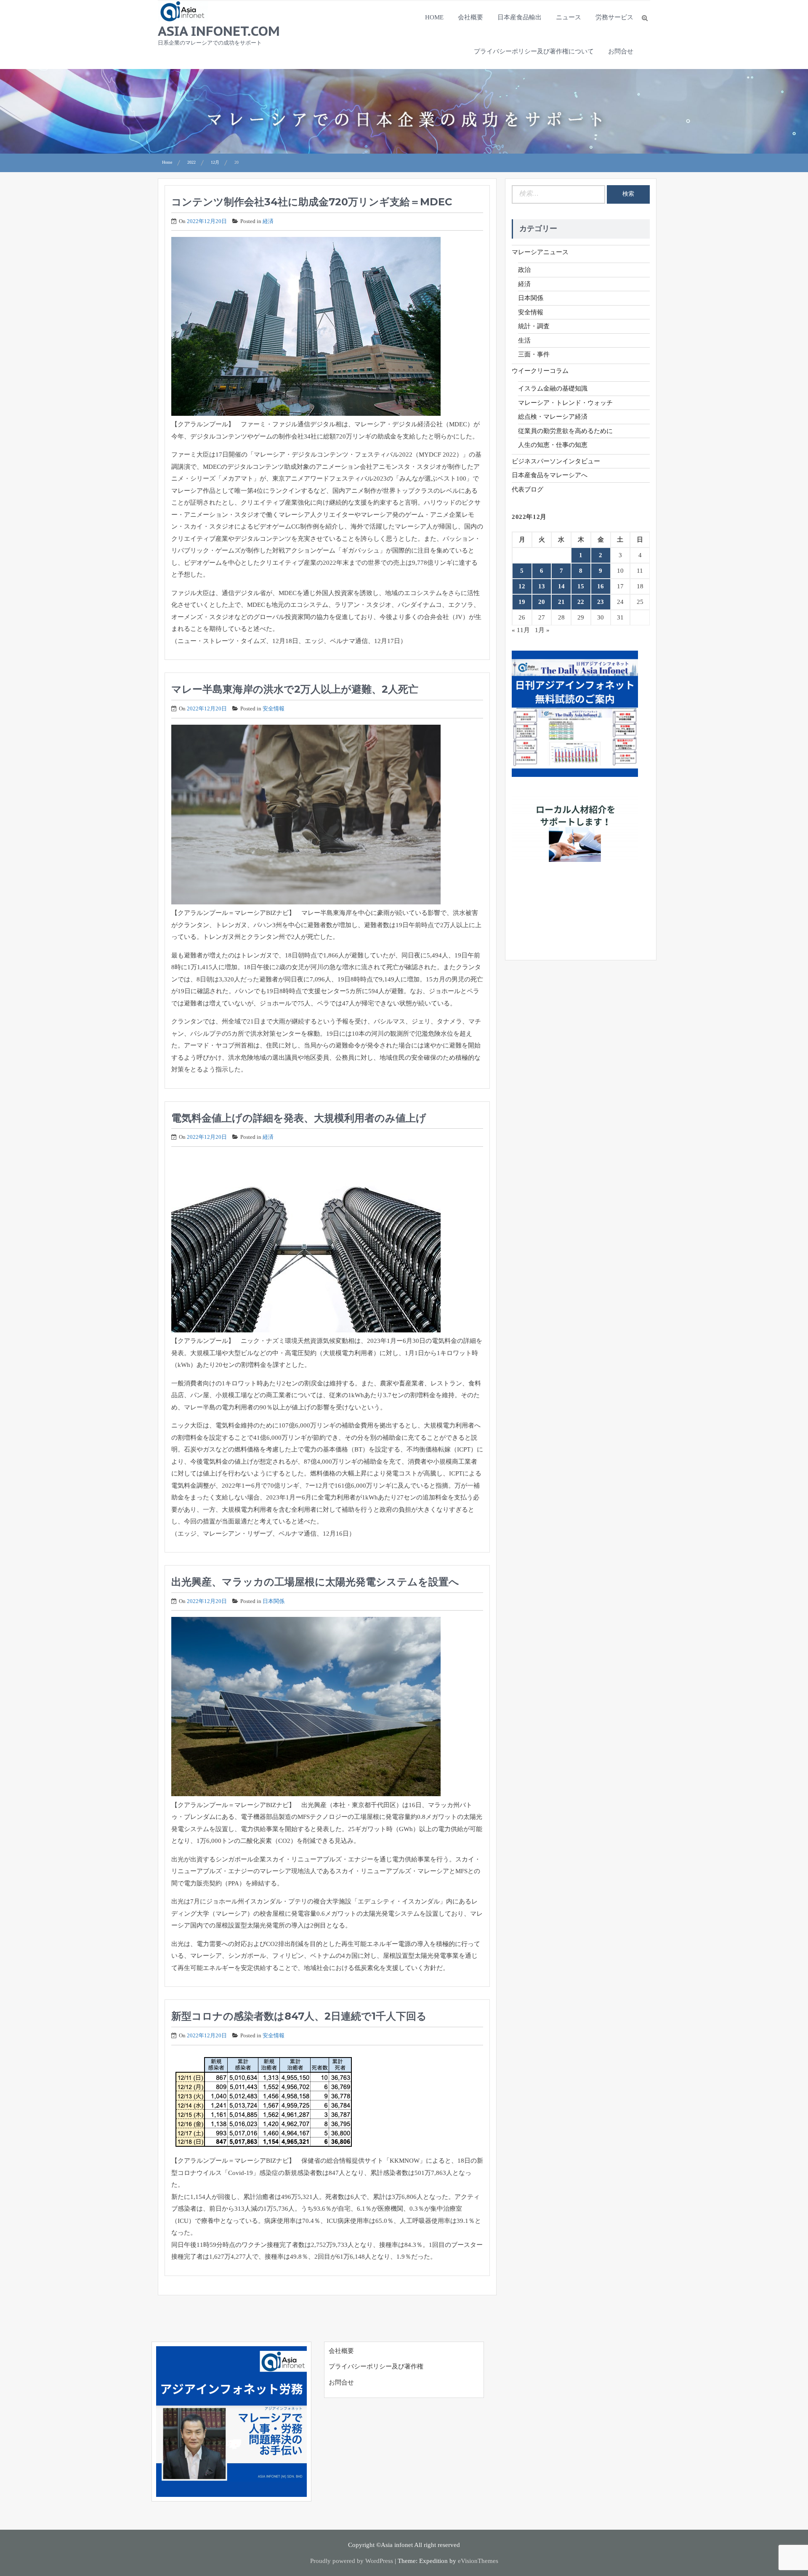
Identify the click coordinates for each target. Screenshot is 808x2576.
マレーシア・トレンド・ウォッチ (565, 403)
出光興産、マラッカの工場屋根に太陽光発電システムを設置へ (315, 1582)
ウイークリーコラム (540, 371)
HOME (434, 17)
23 (601, 602)
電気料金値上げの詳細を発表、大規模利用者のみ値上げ (299, 1118)
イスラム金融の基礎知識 (553, 388)
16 (601, 586)
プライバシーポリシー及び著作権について (534, 51)
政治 (524, 270)
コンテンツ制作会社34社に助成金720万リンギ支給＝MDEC (312, 202)
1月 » (542, 630)
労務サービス (614, 17)
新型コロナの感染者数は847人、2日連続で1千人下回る (299, 2016)
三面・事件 (534, 354)
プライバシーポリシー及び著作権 (376, 2366)
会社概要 (470, 17)
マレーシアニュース (540, 252)
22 (581, 602)
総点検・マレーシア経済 (553, 417)
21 (561, 602)
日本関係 (274, 1601)
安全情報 (274, 708)
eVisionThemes (478, 2561)
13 (542, 586)
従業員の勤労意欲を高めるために (565, 431)
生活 (524, 340)
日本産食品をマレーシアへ (550, 475)
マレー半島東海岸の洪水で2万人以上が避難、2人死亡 (295, 689)
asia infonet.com (219, 31)
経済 (268, 221)
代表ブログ (528, 489)
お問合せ (621, 51)
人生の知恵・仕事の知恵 (553, 445)
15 (581, 586)
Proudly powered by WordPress (352, 2561)
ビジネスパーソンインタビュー (556, 461)
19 (522, 602)
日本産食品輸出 (520, 17)
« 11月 (521, 630)
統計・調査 (534, 326)
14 (561, 586)
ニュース (569, 17)
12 (522, 586)
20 (542, 602)
